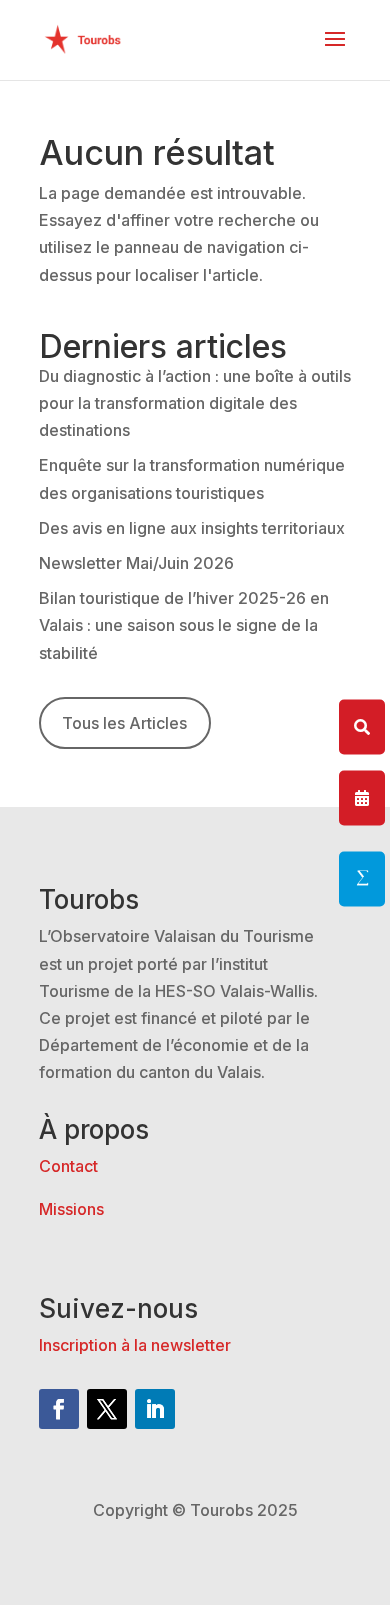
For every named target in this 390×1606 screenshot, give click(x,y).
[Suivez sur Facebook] (59, 1409)
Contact (68, 1166)
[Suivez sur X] (107, 1409)
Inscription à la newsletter (135, 1345)
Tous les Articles (124, 723)
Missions (71, 1209)
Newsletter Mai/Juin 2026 (136, 563)
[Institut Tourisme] (362, 879)
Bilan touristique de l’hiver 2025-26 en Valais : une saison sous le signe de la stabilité (184, 625)
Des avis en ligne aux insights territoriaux (192, 528)
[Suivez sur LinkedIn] (155, 1409)
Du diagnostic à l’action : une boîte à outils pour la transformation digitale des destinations (195, 403)
